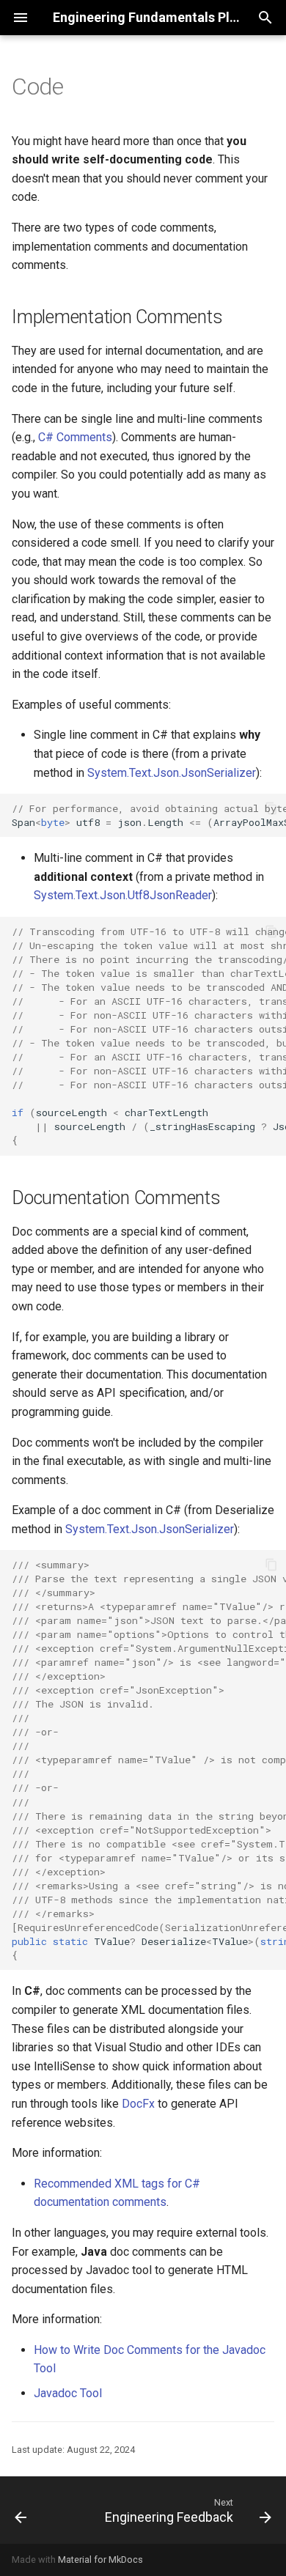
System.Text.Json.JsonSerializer (172, 773)
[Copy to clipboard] (271, 808)
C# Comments (75, 437)
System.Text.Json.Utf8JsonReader (123, 895)
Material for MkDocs (100, 2560)
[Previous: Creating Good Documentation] (21, 2510)
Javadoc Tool (68, 2393)
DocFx (138, 2104)
